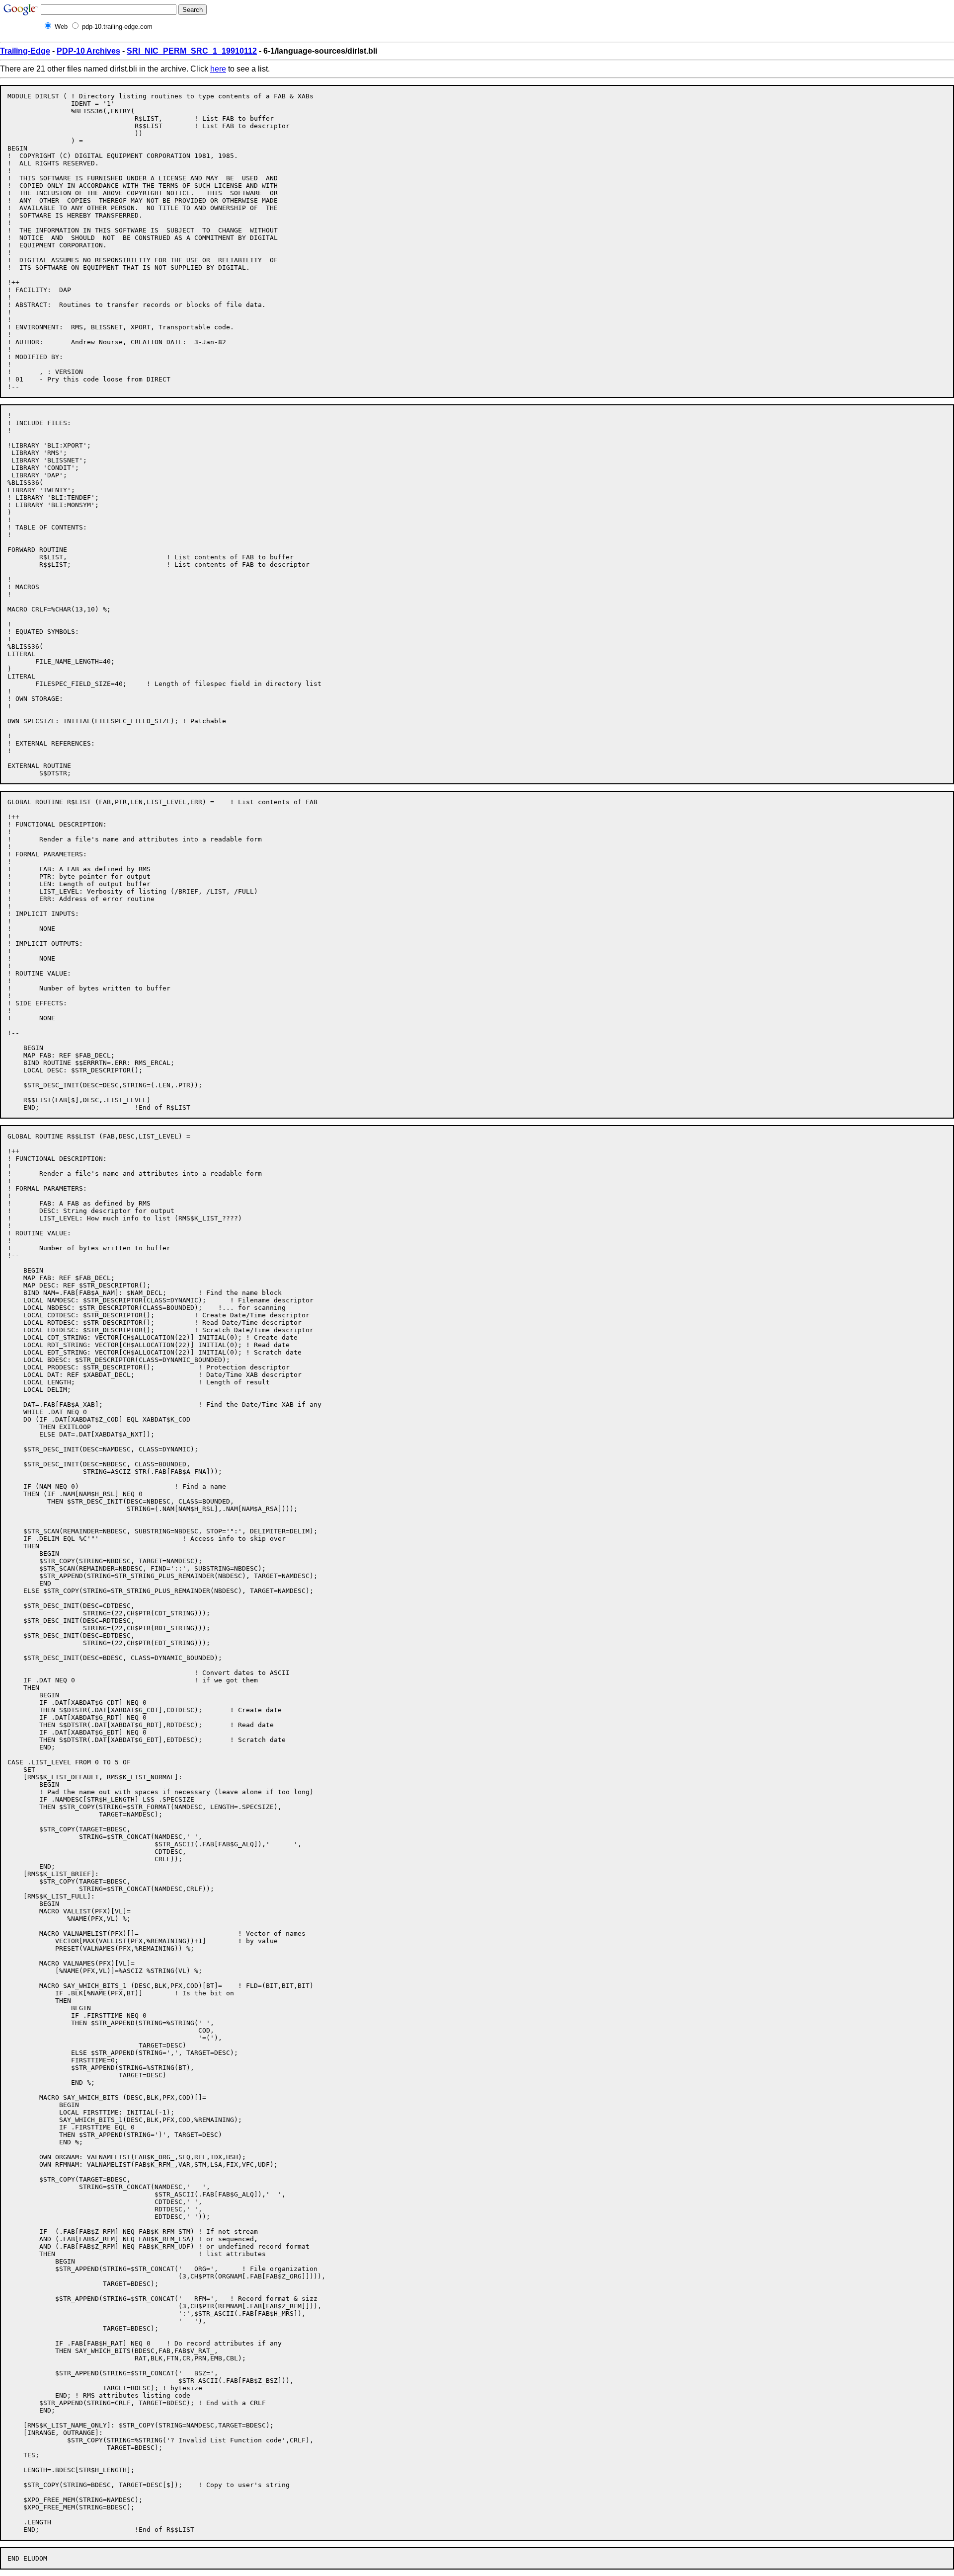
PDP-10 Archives (88, 51)
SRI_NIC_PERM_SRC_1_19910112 (192, 51)
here (218, 69)
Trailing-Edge (25, 51)
